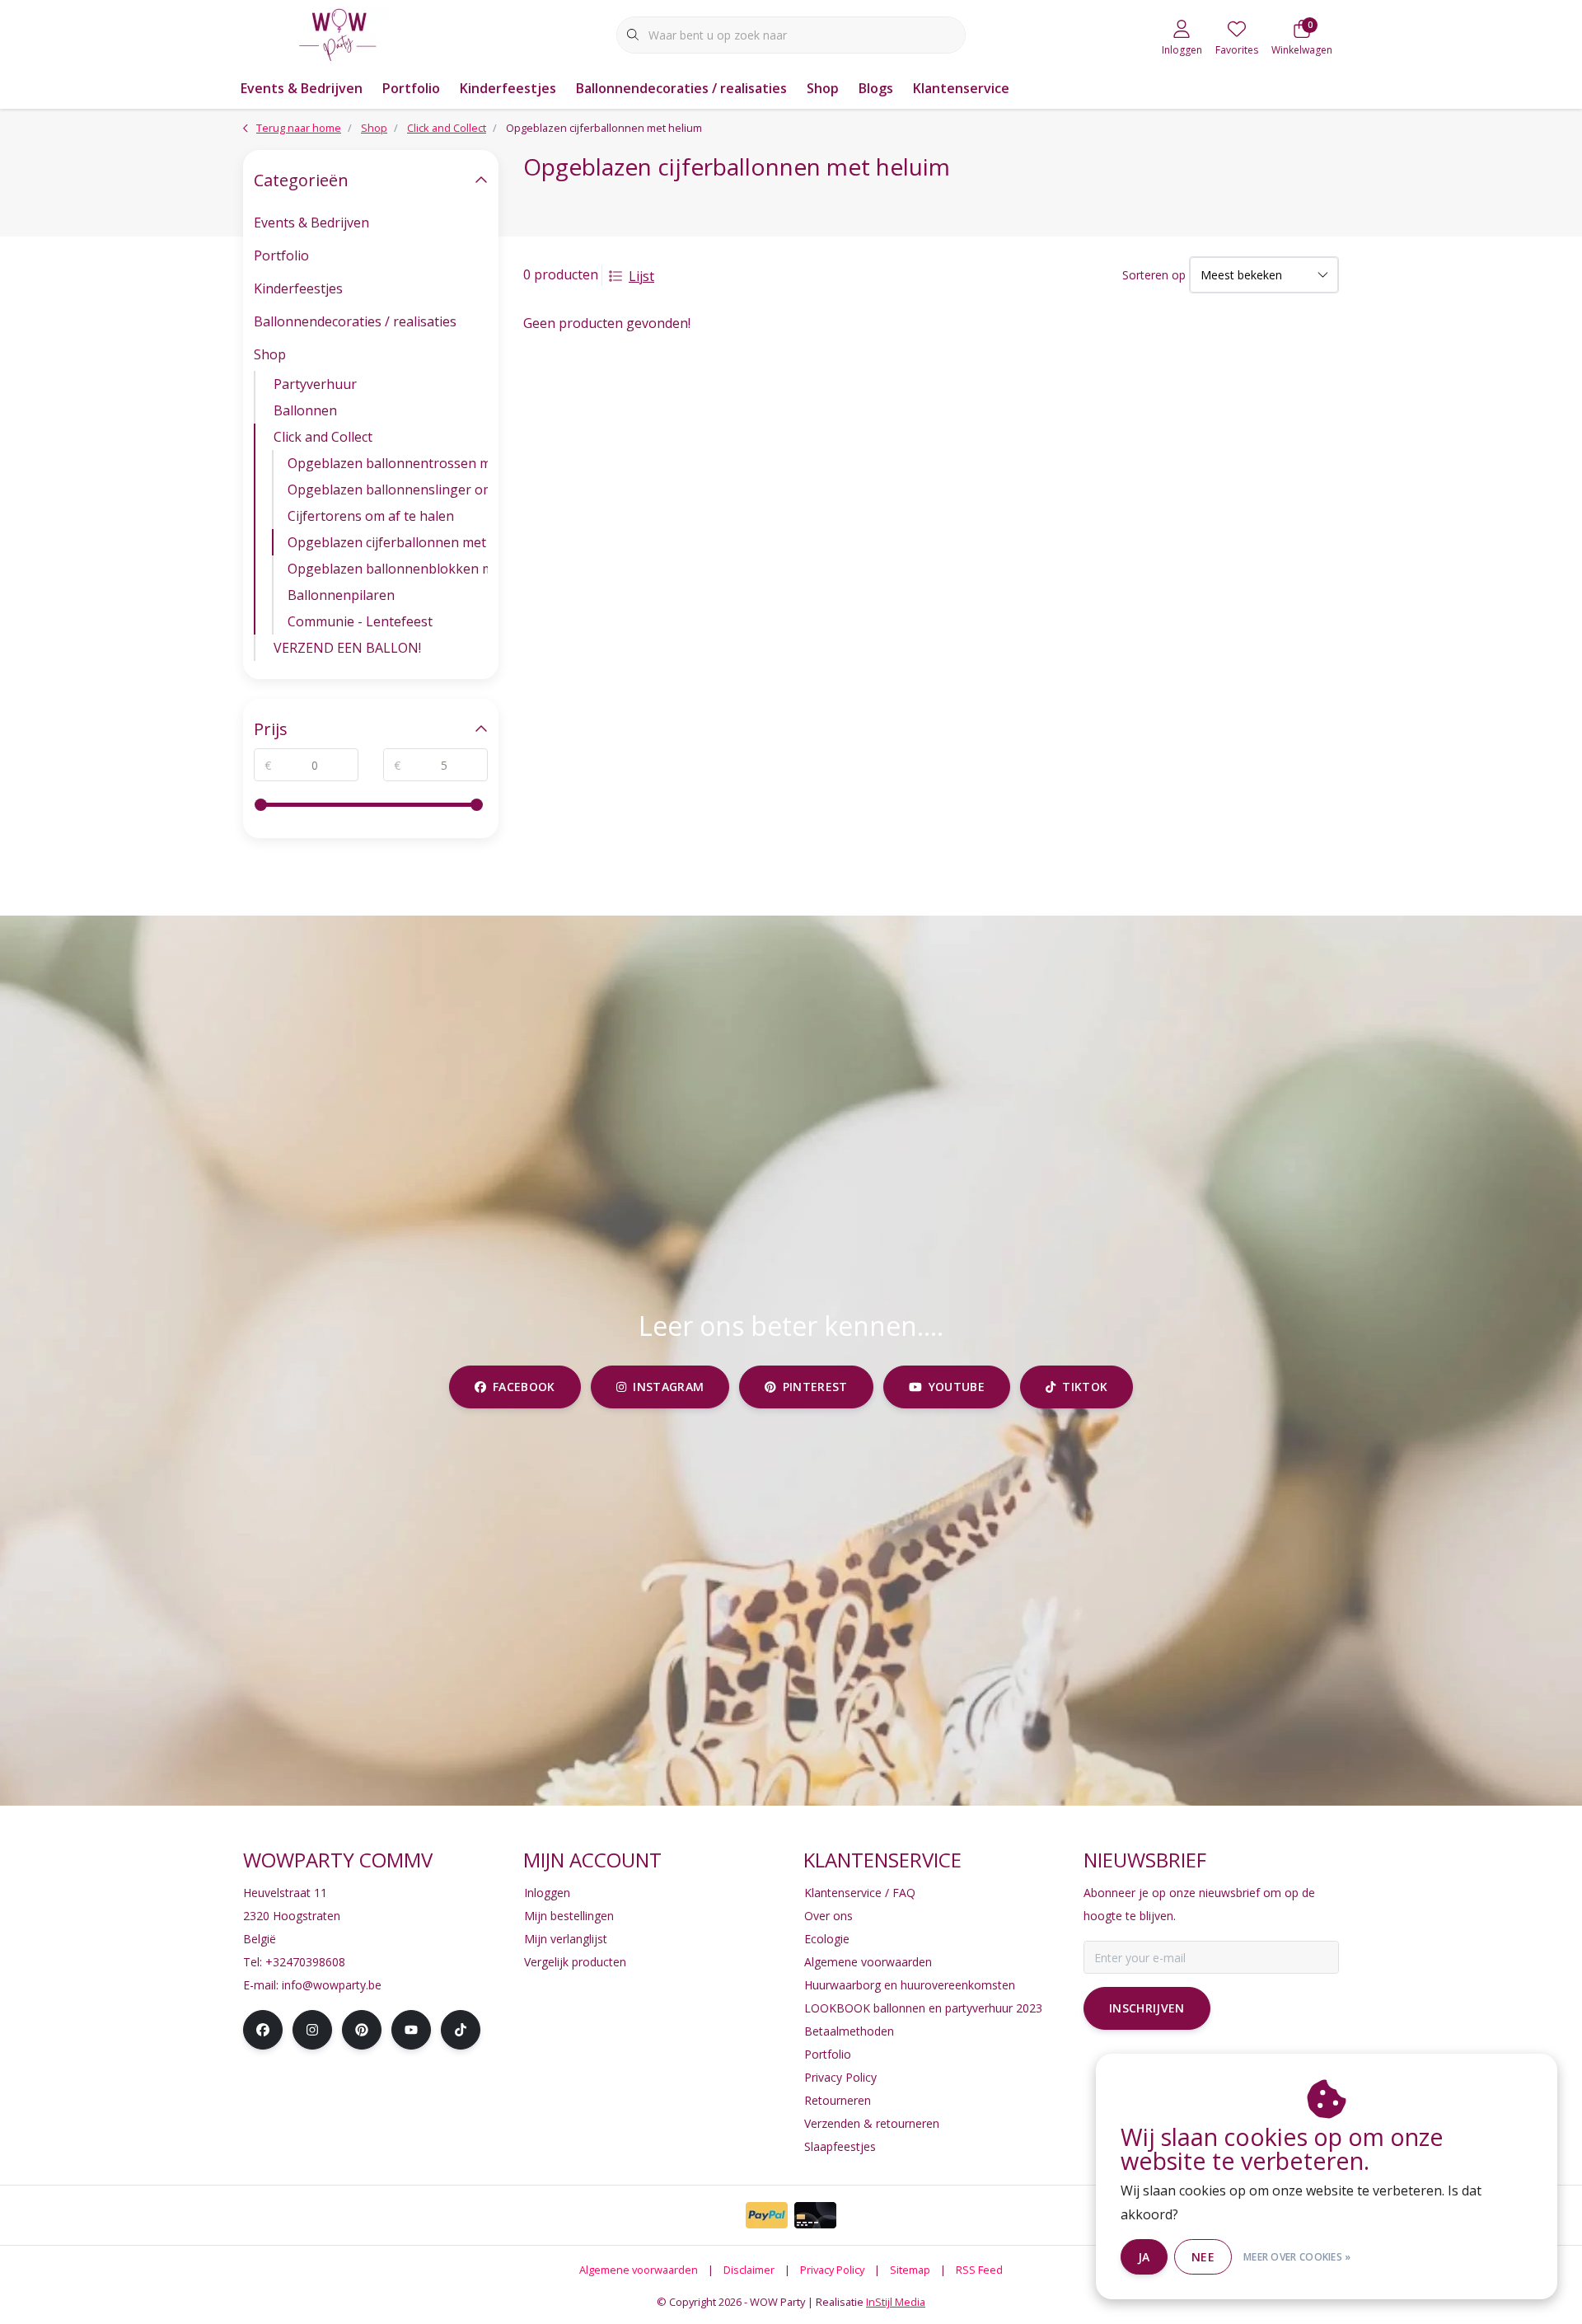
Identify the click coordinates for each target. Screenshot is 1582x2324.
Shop (823, 88)
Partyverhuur (315, 384)
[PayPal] (767, 2215)
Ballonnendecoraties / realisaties (681, 88)
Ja (1144, 2257)
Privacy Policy (832, 2270)
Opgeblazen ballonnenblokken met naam (388, 569)
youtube (956, 1387)
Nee (1203, 2257)
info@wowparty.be (332, 1985)
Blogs (876, 88)
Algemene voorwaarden (639, 2270)
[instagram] (312, 2030)
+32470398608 (305, 1962)
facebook (524, 1387)
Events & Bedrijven (302, 88)
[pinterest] (362, 2030)
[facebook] (263, 2030)
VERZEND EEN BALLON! (347, 648)
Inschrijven (1147, 2008)
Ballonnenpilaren (341, 595)
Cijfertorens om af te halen (371, 516)
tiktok (1085, 1387)
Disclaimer (749, 2270)
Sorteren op (1154, 275)
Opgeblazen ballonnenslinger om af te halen (388, 490)
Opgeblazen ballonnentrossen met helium (388, 463)
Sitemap (910, 2270)
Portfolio (411, 88)
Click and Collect (323, 437)
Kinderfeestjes (508, 88)
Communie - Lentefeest (360, 621)
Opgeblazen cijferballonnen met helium (388, 542)
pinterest (815, 1387)
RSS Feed (979, 2270)
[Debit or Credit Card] (815, 2215)
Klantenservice (961, 88)
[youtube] (411, 2030)
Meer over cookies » (1297, 2257)
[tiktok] (461, 2030)
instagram (668, 1387)
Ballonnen (305, 410)
